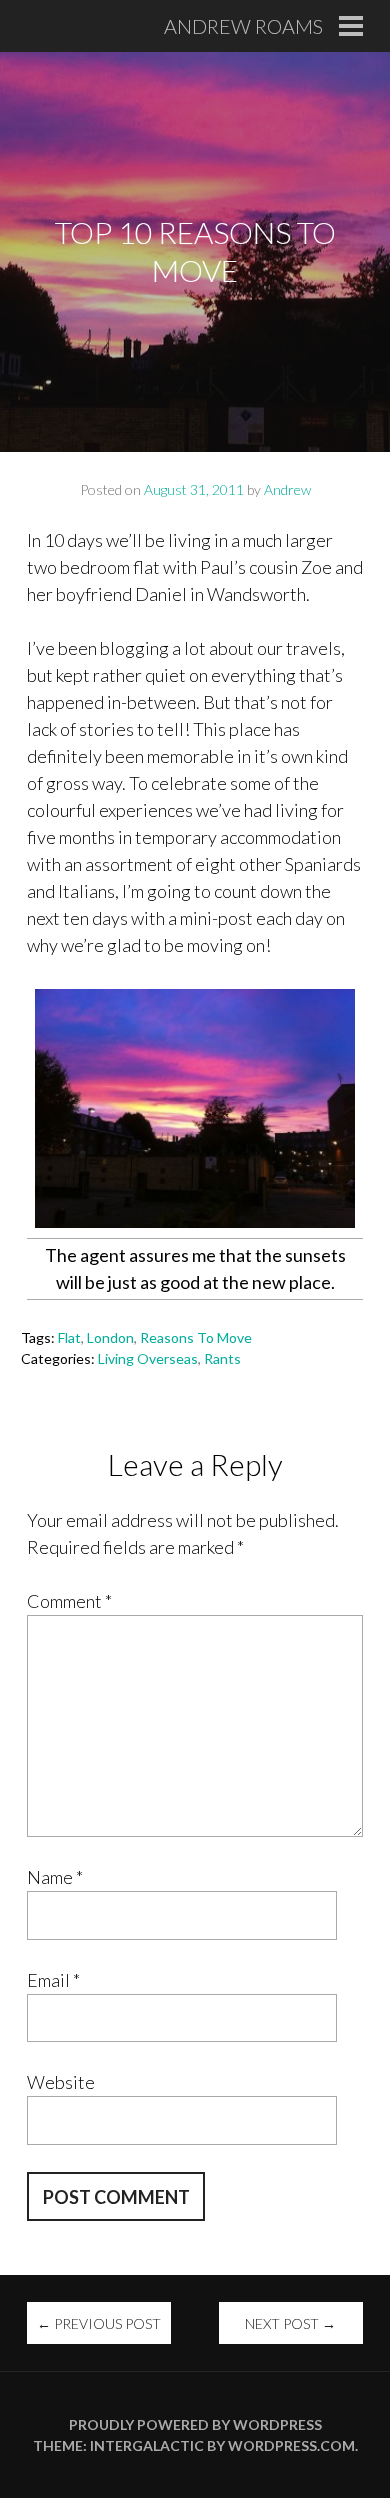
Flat (69, 1337)
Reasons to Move (196, 1337)
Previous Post (99, 2323)
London (110, 1337)
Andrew (287, 489)
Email (53, 1980)
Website (61, 2082)
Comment (69, 1601)
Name (55, 1877)
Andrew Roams (243, 26)
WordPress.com (291, 2445)
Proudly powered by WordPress (195, 2424)
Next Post (290, 2323)
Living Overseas (148, 1358)
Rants (222, 1358)
